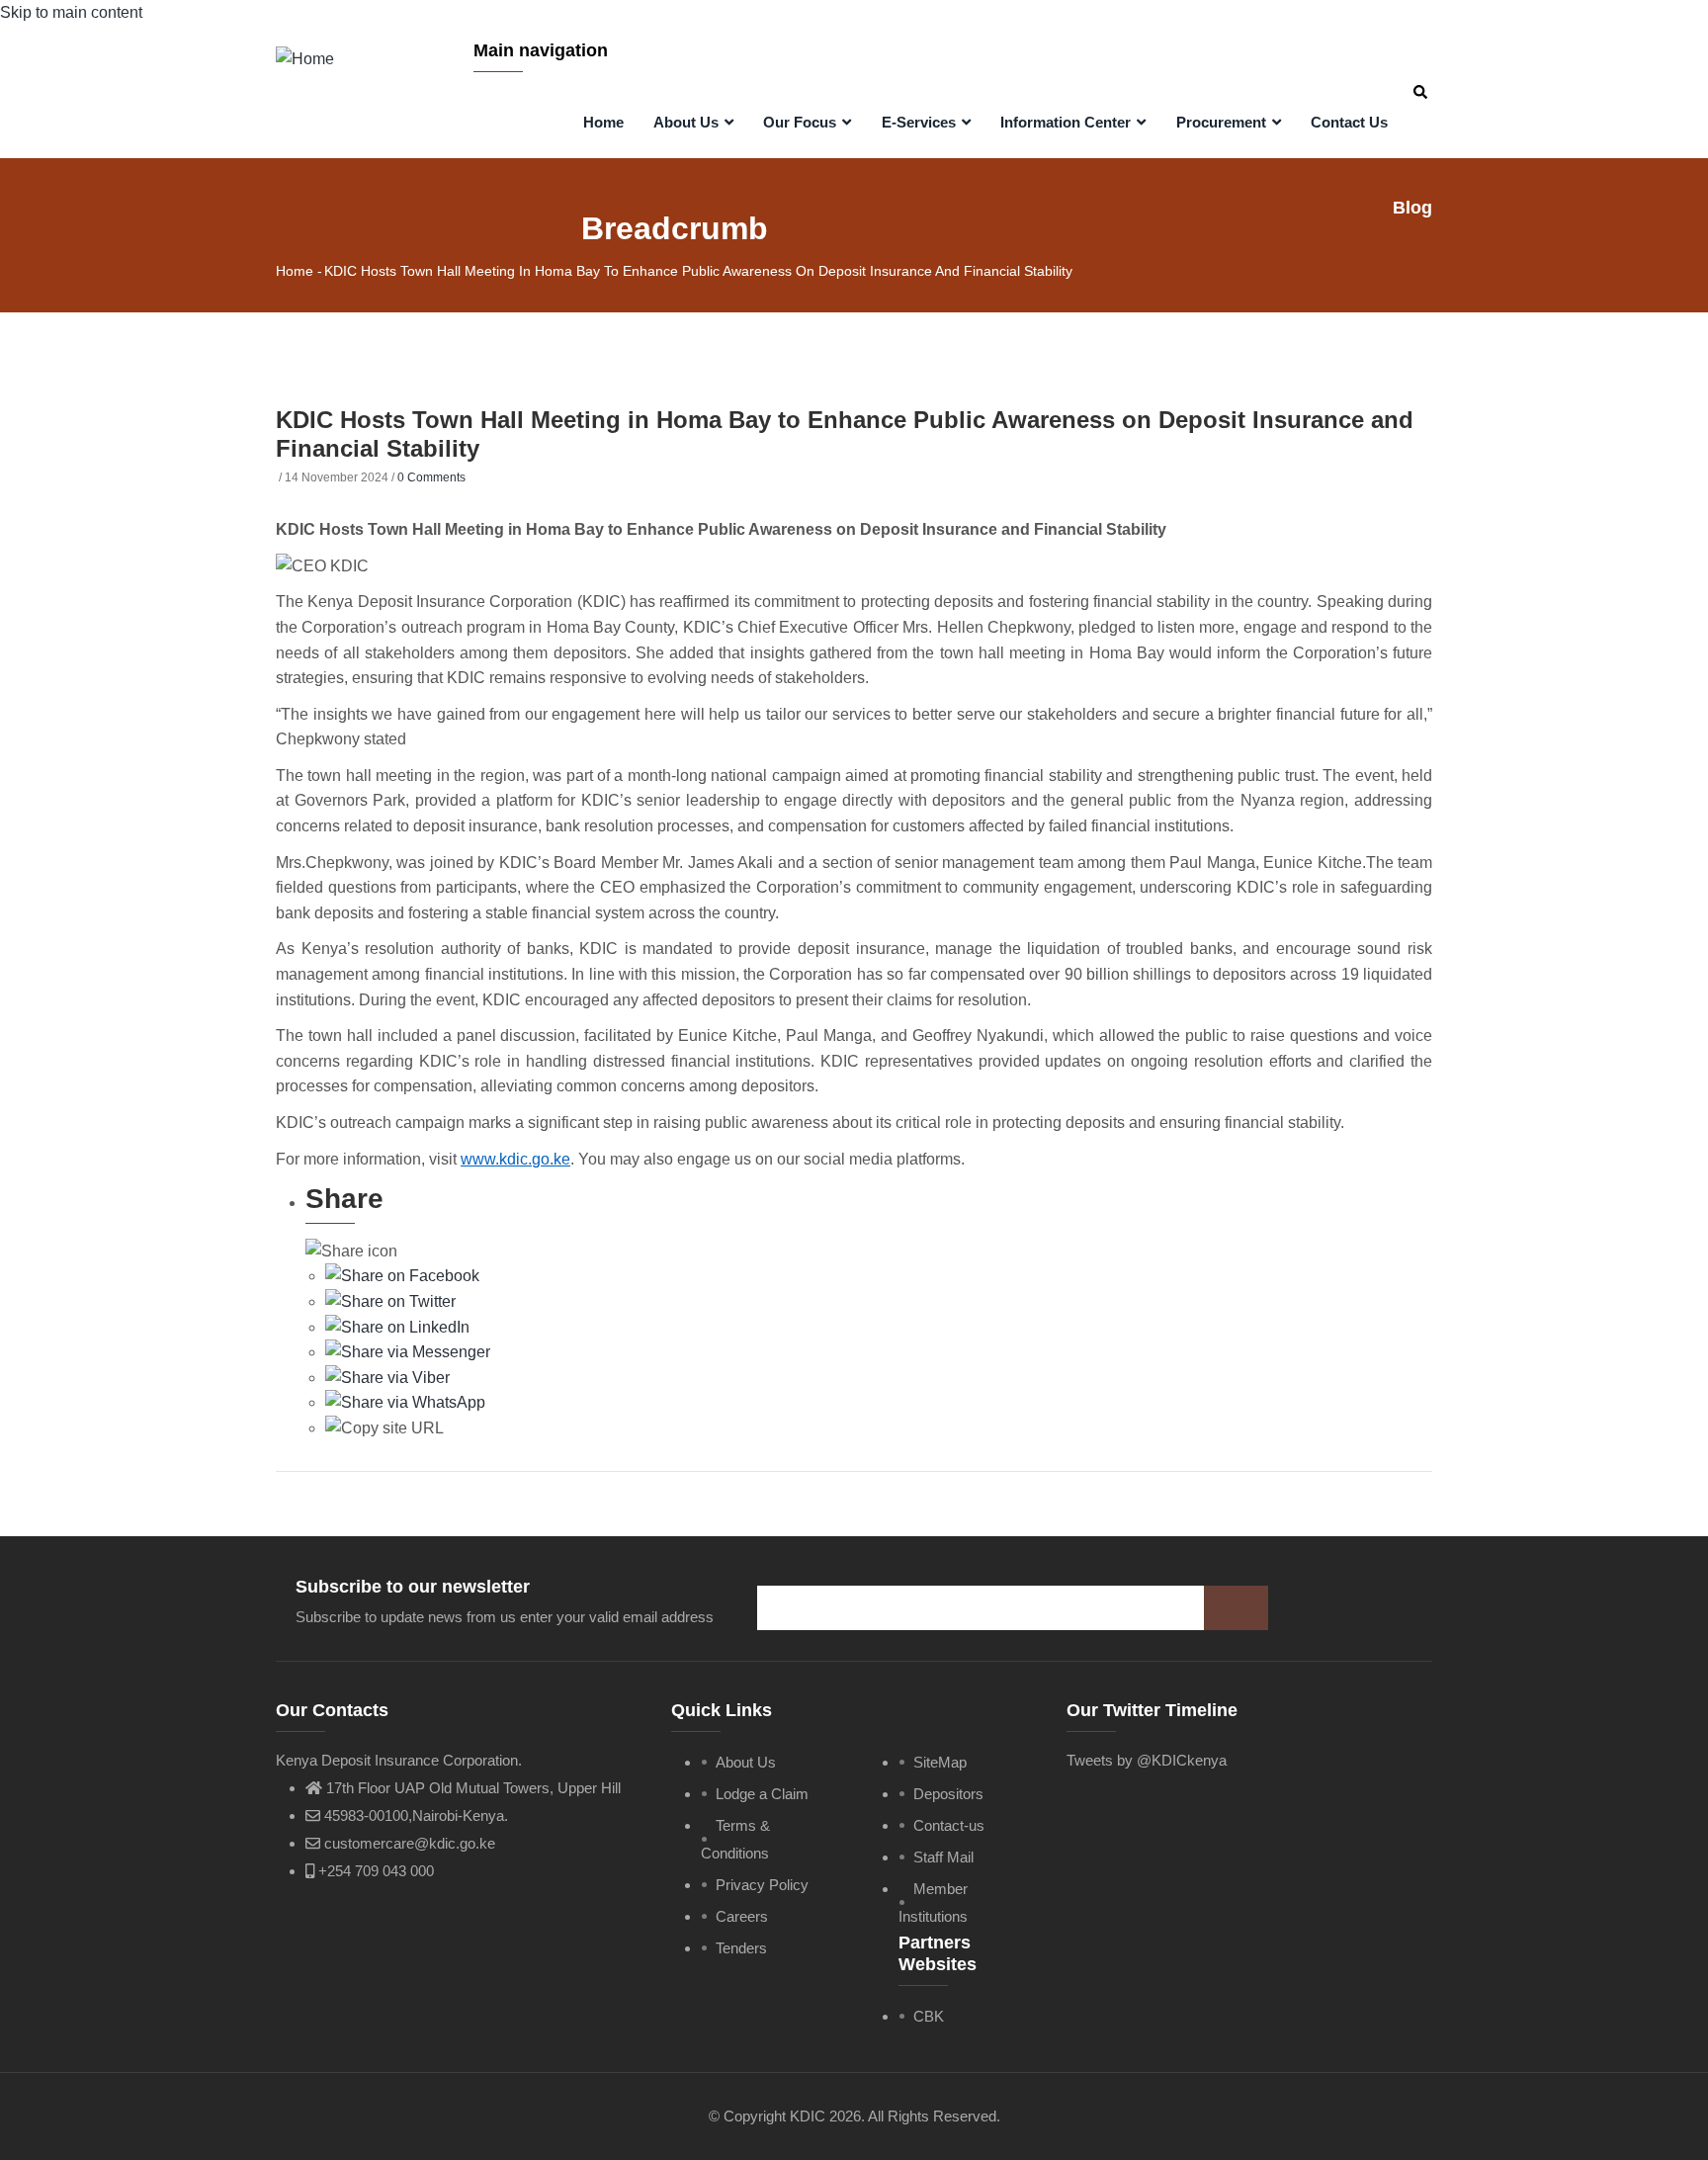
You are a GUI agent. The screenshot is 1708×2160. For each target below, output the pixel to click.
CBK (929, 2016)
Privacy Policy (762, 1885)
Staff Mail (943, 1857)
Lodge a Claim (762, 1794)
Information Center (1067, 122)
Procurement (1223, 122)
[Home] (305, 57)
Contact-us (949, 1825)
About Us (688, 122)
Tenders (741, 1948)
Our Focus (802, 122)
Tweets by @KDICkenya (1147, 1760)
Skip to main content (71, 12)
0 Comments (431, 477)
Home (603, 122)
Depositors (948, 1794)
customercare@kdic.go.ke (408, 1843)
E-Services (921, 122)
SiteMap (940, 1762)
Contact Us (1349, 122)
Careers (742, 1916)
